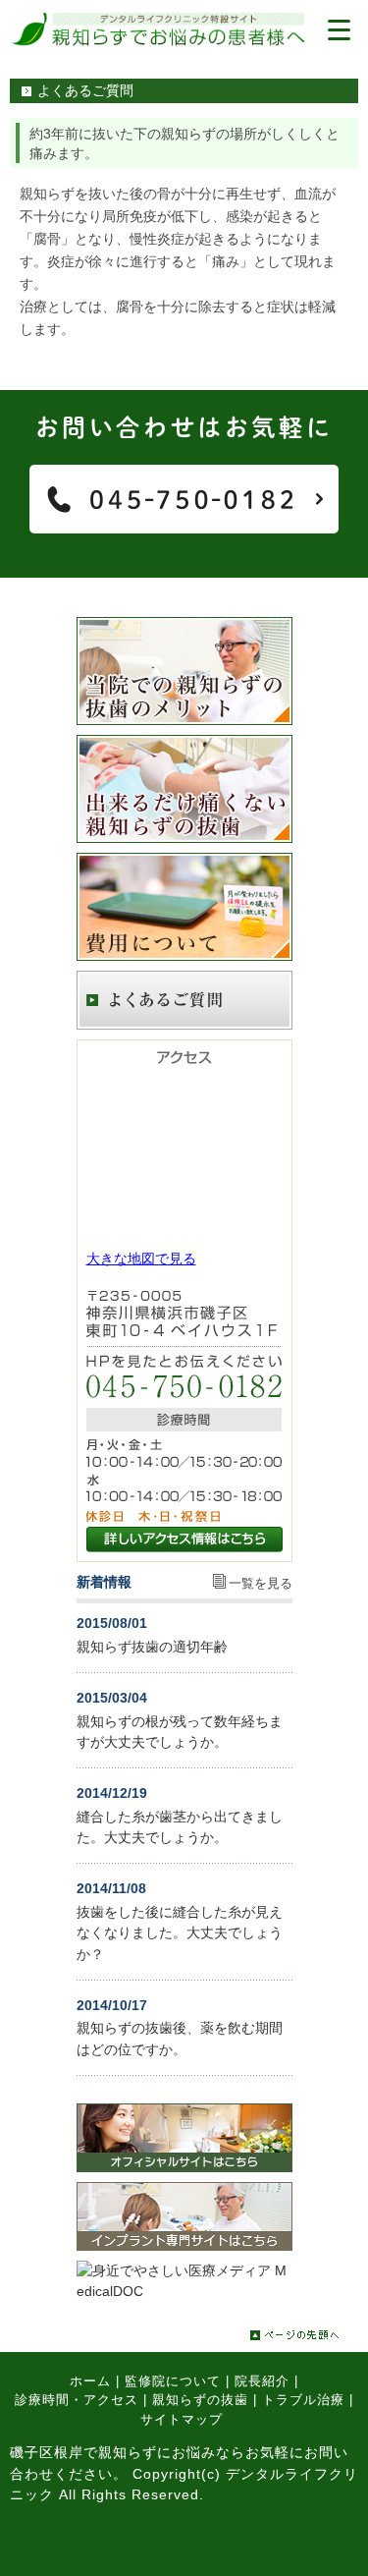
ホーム (90, 2381)
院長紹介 (262, 2381)
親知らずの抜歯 (200, 2400)
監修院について (173, 2381)
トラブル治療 (303, 2400)
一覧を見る (261, 1583)
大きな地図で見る (141, 1259)
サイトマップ (182, 2419)
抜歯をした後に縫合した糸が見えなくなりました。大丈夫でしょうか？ (180, 1933)
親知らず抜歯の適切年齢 (152, 1647)
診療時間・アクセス (77, 2400)
